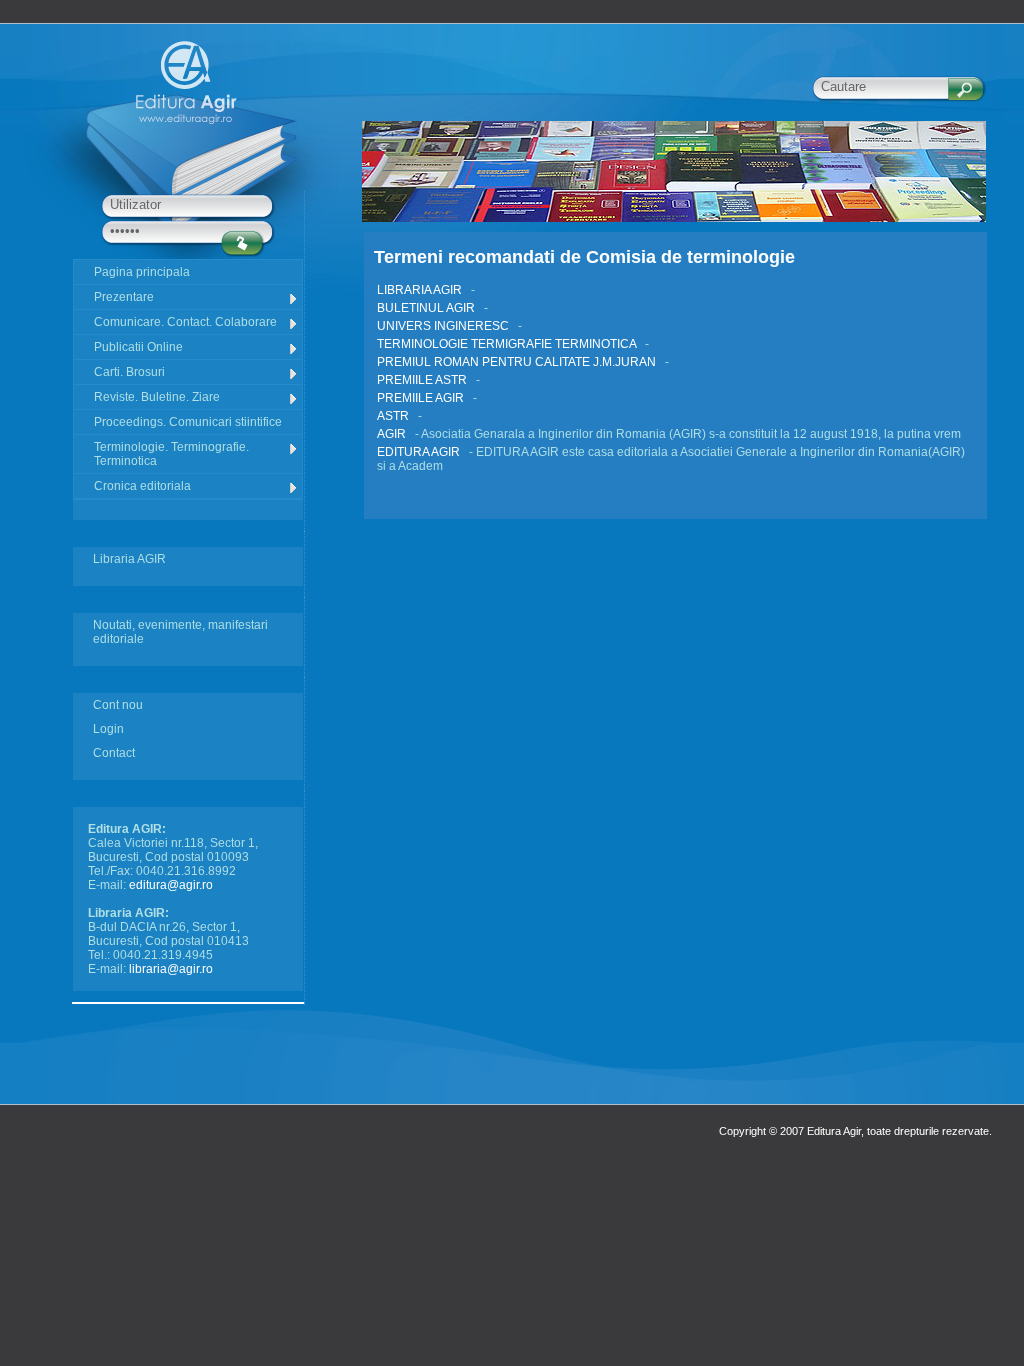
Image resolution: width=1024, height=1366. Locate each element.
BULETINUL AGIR (427, 308)
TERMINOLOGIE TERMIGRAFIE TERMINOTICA (508, 344)
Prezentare (124, 297)
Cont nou (118, 705)
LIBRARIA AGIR (421, 290)
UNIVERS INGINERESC (444, 326)
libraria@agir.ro (171, 969)
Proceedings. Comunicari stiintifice (188, 422)
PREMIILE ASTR (423, 380)
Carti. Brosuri (129, 372)
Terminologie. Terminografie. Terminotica (171, 454)
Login (108, 729)
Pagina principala (142, 272)
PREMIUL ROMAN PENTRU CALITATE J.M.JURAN (518, 362)
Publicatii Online (138, 347)
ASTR (394, 416)
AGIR (393, 434)
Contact (114, 753)
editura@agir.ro (171, 885)
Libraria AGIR (129, 559)
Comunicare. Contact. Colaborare (185, 322)
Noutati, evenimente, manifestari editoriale (180, 632)
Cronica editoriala (142, 486)
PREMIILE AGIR (422, 398)
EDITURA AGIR (420, 452)
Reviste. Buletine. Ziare (157, 397)
